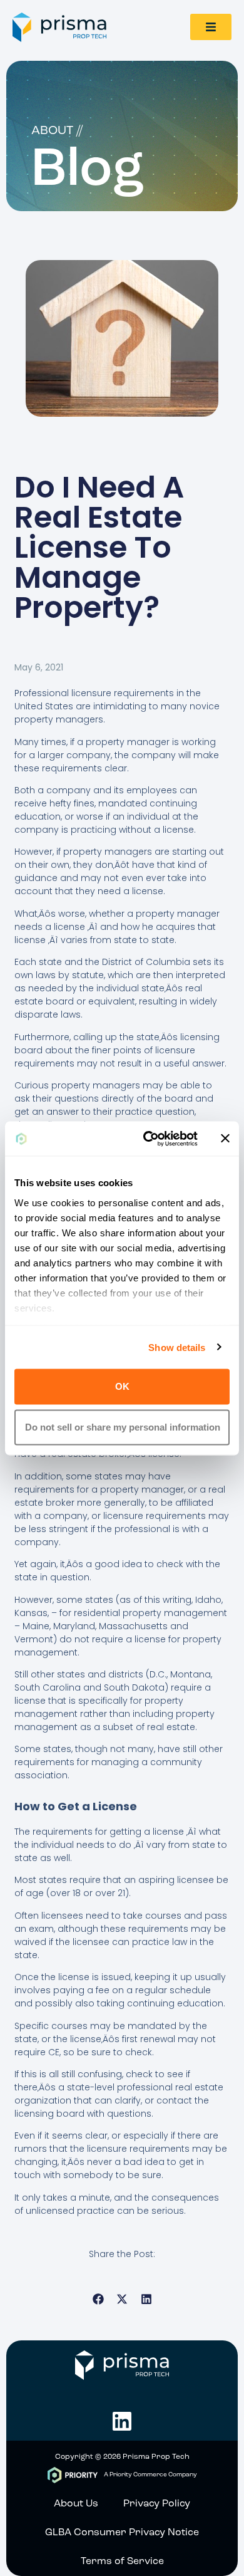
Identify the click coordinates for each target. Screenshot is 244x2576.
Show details (177, 1347)
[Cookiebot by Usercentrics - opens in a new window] (148, 1139)
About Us (76, 2504)
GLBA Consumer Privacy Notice (122, 2533)
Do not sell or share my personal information (123, 1426)
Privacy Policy (157, 2504)
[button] (98, 2299)
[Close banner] (225, 1139)
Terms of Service (122, 2562)
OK (122, 1386)
